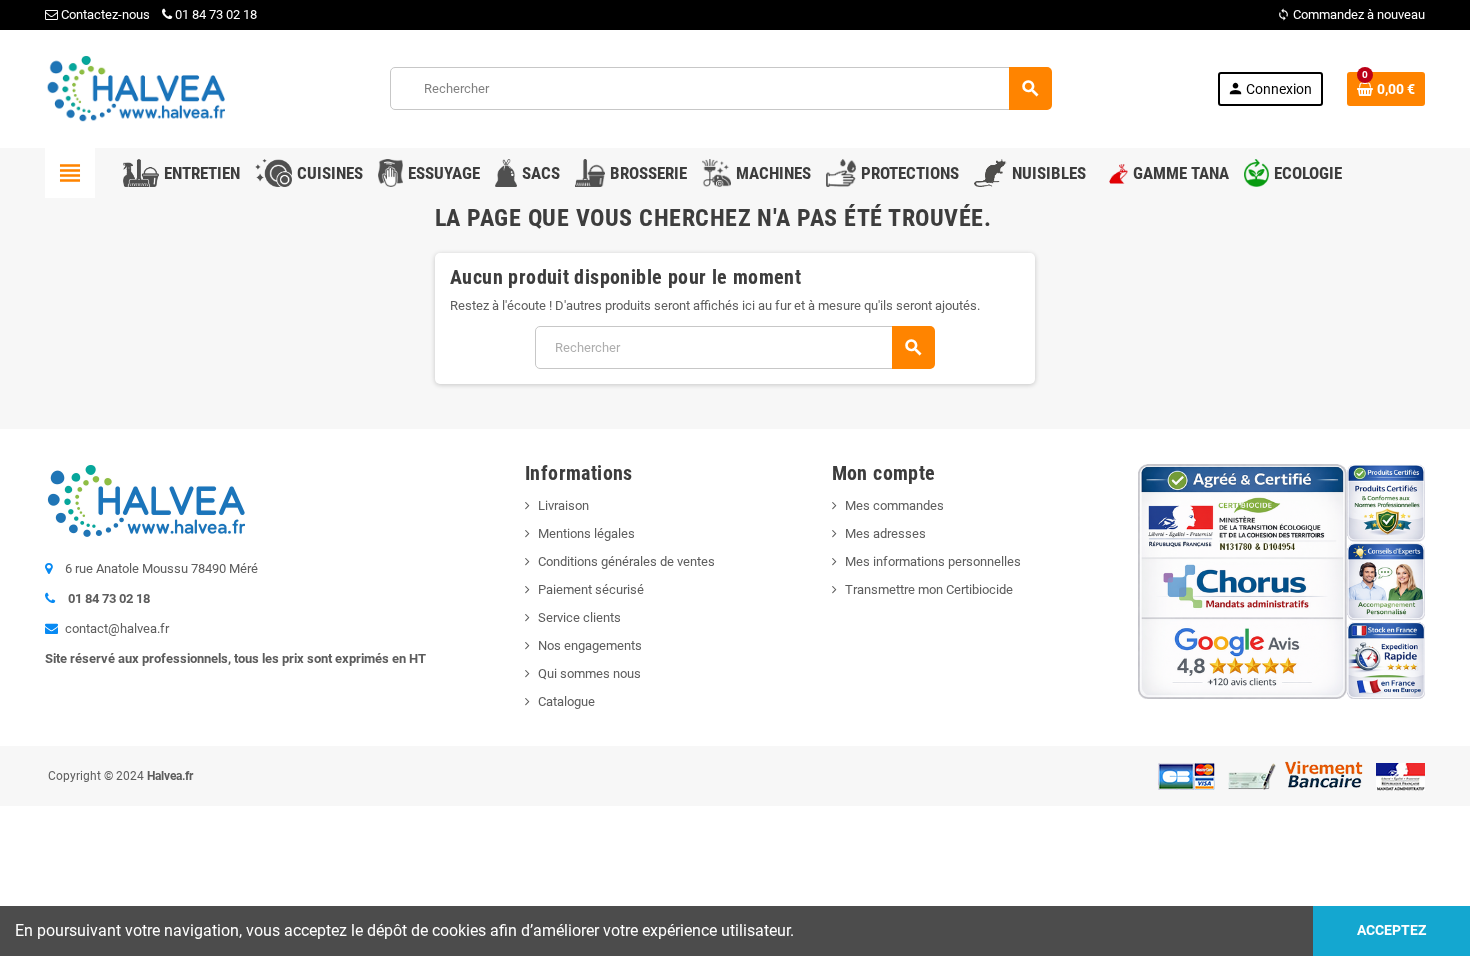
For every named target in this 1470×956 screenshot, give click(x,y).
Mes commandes (894, 505)
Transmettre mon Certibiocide (929, 589)
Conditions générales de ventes (626, 561)
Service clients (579, 617)
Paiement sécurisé (591, 589)
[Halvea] (135, 87)
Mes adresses (885, 533)
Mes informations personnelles (933, 561)
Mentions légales (586, 533)
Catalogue (566, 701)
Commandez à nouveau (1351, 14)
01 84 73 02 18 (216, 14)
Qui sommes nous (589, 673)
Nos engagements (590, 645)
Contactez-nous (104, 14)
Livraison (563, 505)
